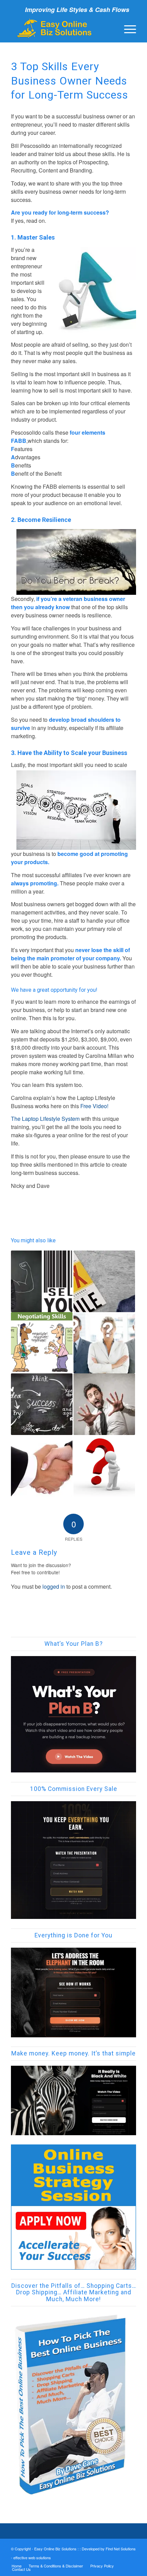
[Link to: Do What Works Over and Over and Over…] (42, 1404)
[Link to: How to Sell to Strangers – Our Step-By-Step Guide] (42, 1466)
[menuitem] (127, 28)
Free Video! (94, 1106)
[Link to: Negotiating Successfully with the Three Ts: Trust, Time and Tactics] (42, 1343)
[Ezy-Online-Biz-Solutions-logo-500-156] (61, 28)
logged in (54, 1586)
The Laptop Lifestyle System (45, 1119)
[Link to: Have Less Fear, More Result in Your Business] (104, 1404)
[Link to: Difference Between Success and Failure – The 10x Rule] (104, 1281)
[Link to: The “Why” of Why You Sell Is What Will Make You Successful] (104, 1466)
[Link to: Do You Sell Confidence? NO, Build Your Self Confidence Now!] (42, 1281)
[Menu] (127, 28)
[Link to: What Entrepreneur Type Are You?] (104, 1343)
